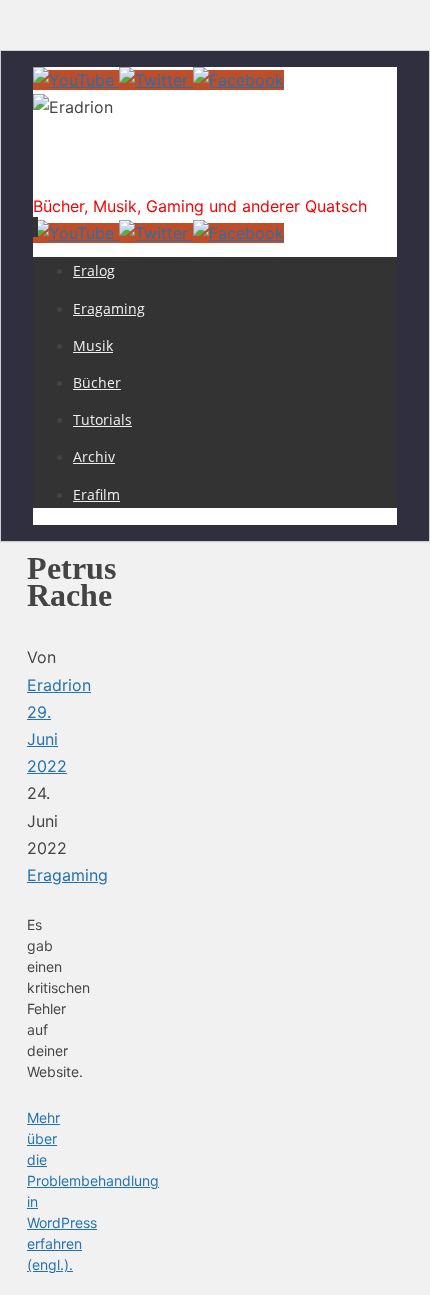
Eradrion (85, 174)
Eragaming (67, 875)
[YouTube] (76, 80)
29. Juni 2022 (47, 739)
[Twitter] (156, 80)
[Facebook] (238, 80)
